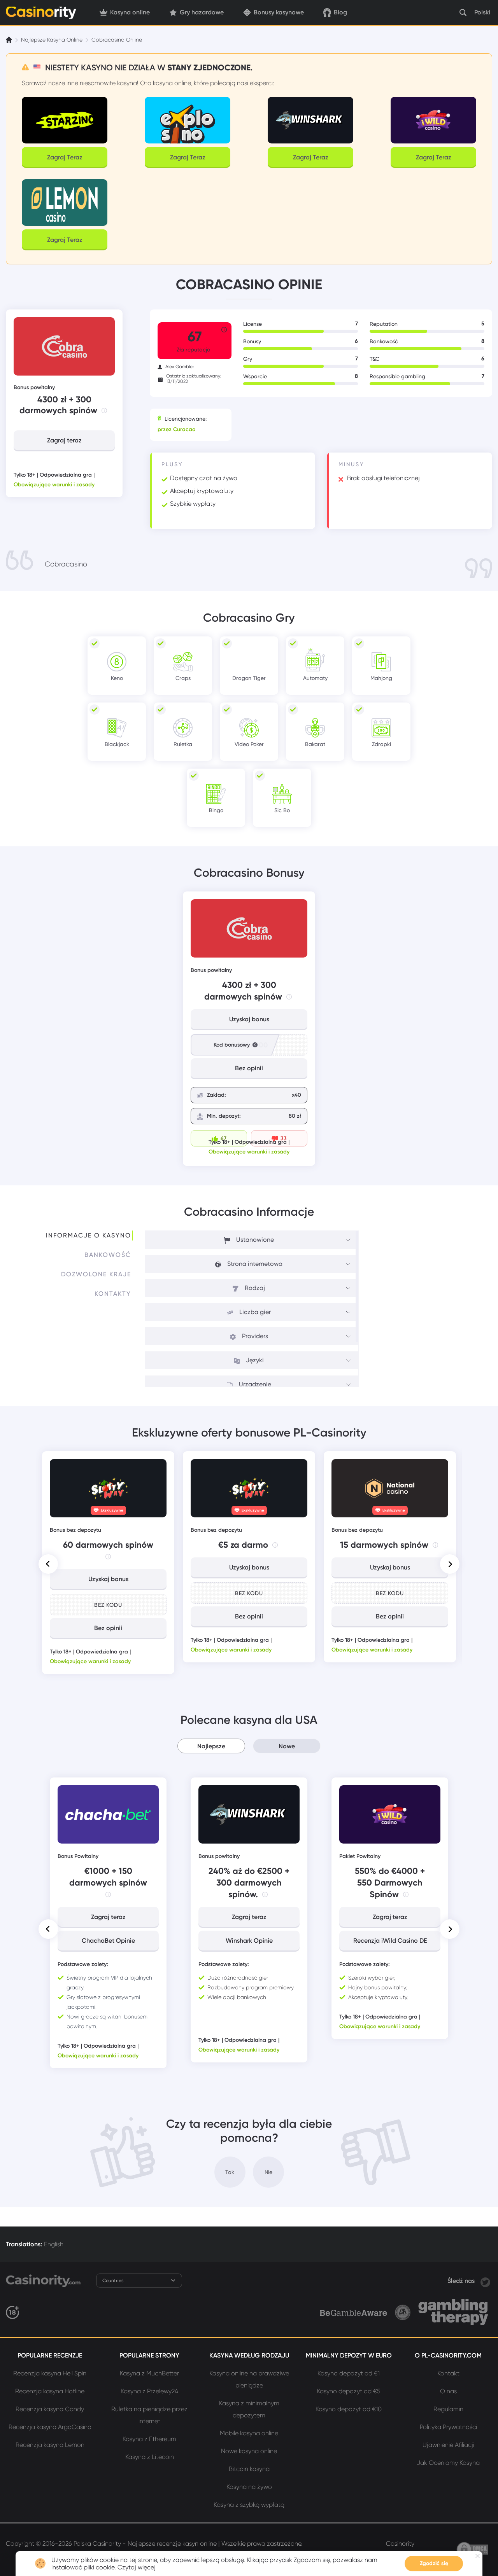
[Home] (10, 40)
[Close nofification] (478, 2556)
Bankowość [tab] (108, 1255)
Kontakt (448, 2373)
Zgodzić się (434, 2563)
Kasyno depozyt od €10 (349, 2409)
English (54, 2244)
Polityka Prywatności (448, 2427)
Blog (340, 12)
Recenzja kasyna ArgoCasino (50, 2427)
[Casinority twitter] (485, 2281)
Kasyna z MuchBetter (149, 2373)
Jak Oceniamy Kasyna (448, 2463)
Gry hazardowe (202, 12)
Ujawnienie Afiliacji (448, 2445)
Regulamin (448, 2409)
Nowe (287, 1746)
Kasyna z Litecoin (150, 2457)
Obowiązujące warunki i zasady (54, 485)
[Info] (104, 411)
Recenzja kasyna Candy (50, 2409)
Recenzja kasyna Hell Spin (50, 2373)
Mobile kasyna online (249, 2433)
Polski (482, 12)
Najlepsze (211, 1746)
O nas (448, 2391)
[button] (48, 1564)
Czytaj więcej (137, 2567)
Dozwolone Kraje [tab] (96, 1274)
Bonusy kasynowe (279, 12)
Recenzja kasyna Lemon (50, 2445)
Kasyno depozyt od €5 (349, 2391)
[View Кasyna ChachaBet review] (108, 1814)
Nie (268, 2172)
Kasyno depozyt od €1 (349, 2373)
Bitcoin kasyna (249, 2469)
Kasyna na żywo (249, 2487)
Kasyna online (130, 12)
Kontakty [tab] (113, 1294)
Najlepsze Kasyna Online (52, 40)
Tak (230, 2172)
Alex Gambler (180, 367)
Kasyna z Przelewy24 (149, 2391)
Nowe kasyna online (249, 2451)
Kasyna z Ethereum (149, 2439)
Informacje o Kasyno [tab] (89, 1235)
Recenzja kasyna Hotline (50, 2391)
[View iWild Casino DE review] (390, 1814)
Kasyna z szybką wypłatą (249, 2505)
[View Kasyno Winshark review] (249, 1814)
